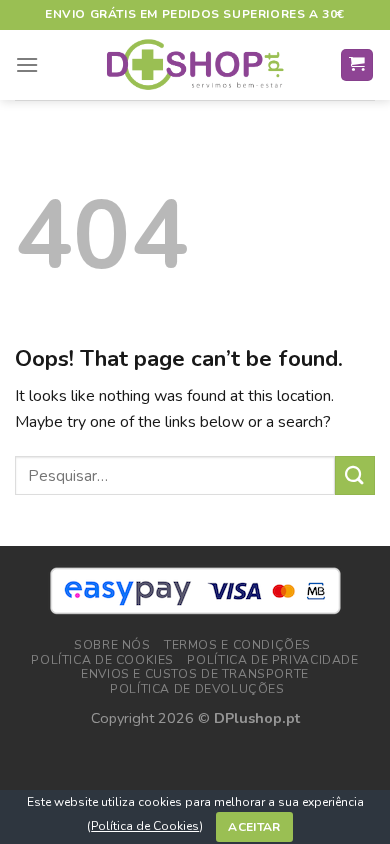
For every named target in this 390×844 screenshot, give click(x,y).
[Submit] (355, 475)
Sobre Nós (112, 645)
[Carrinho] (357, 65)
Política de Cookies (145, 826)
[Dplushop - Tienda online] (195, 65)
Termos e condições (237, 645)
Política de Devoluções (197, 689)
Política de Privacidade (272, 660)
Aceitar (254, 827)
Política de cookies (102, 660)
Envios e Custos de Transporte (195, 674)
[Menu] (27, 64)
